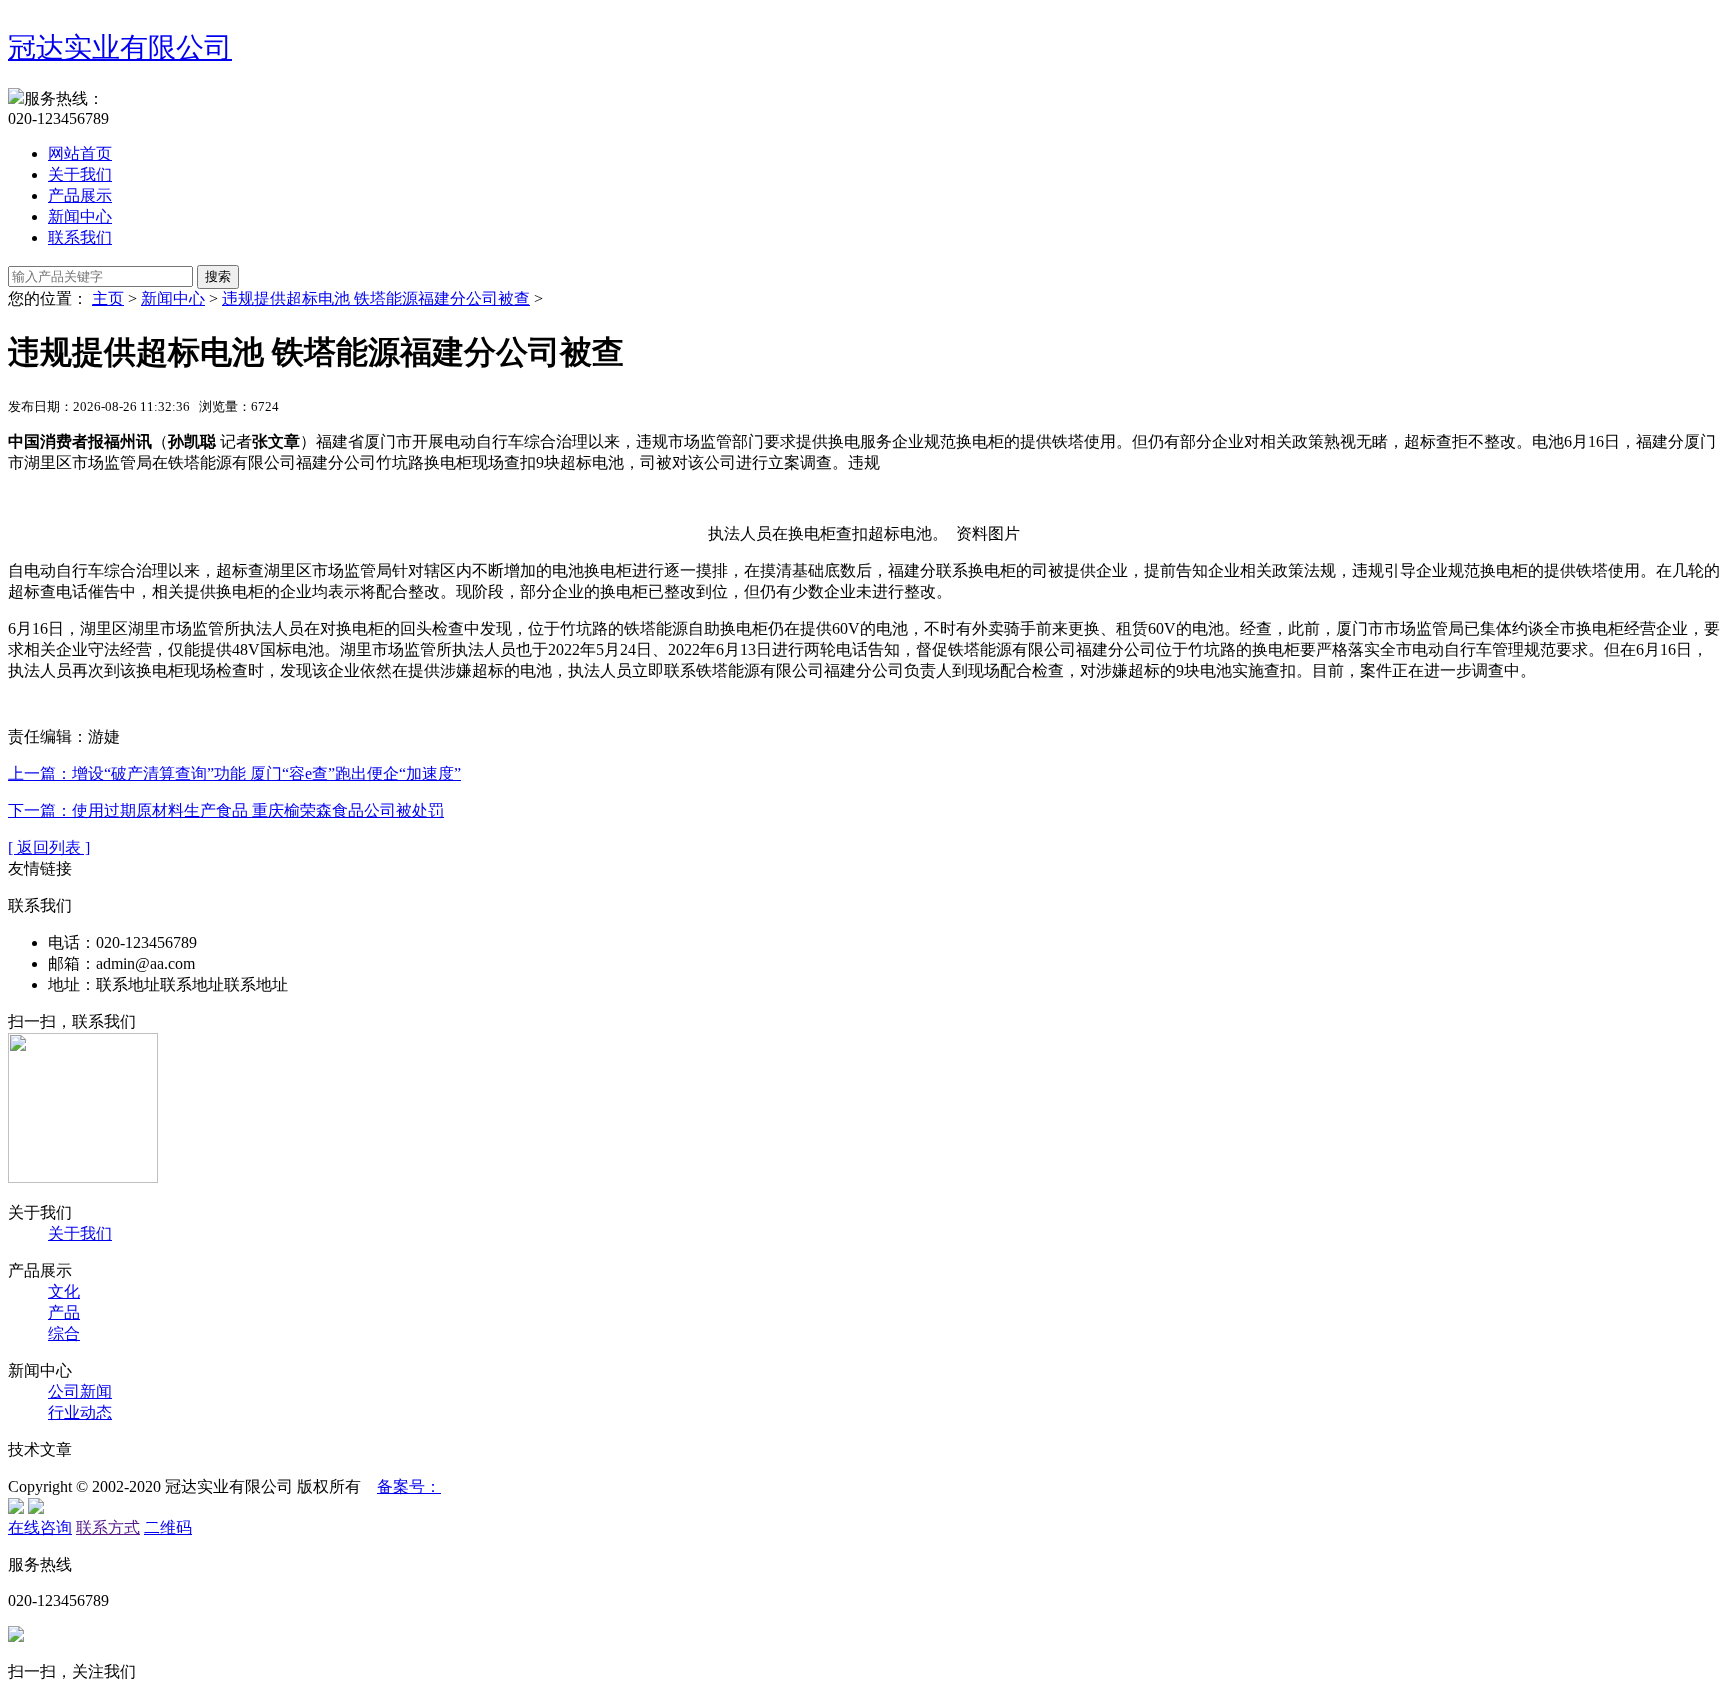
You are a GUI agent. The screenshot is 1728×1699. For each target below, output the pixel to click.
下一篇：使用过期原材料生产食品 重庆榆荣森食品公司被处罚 (226, 810)
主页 (108, 298)
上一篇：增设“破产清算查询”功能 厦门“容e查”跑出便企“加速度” (234, 773)
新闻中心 (80, 216)
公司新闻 (80, 1391)
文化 (64, 1291)
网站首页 (80, 153)
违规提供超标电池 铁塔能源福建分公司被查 (376, 298)
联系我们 (80, 237)
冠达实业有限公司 (120, 47)
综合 (64, 1333)
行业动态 (80, 1412)
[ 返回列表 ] (49, 847)
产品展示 (80, 195)
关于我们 (80, 174)
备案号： (409, 1486)
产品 (64, 1312)
